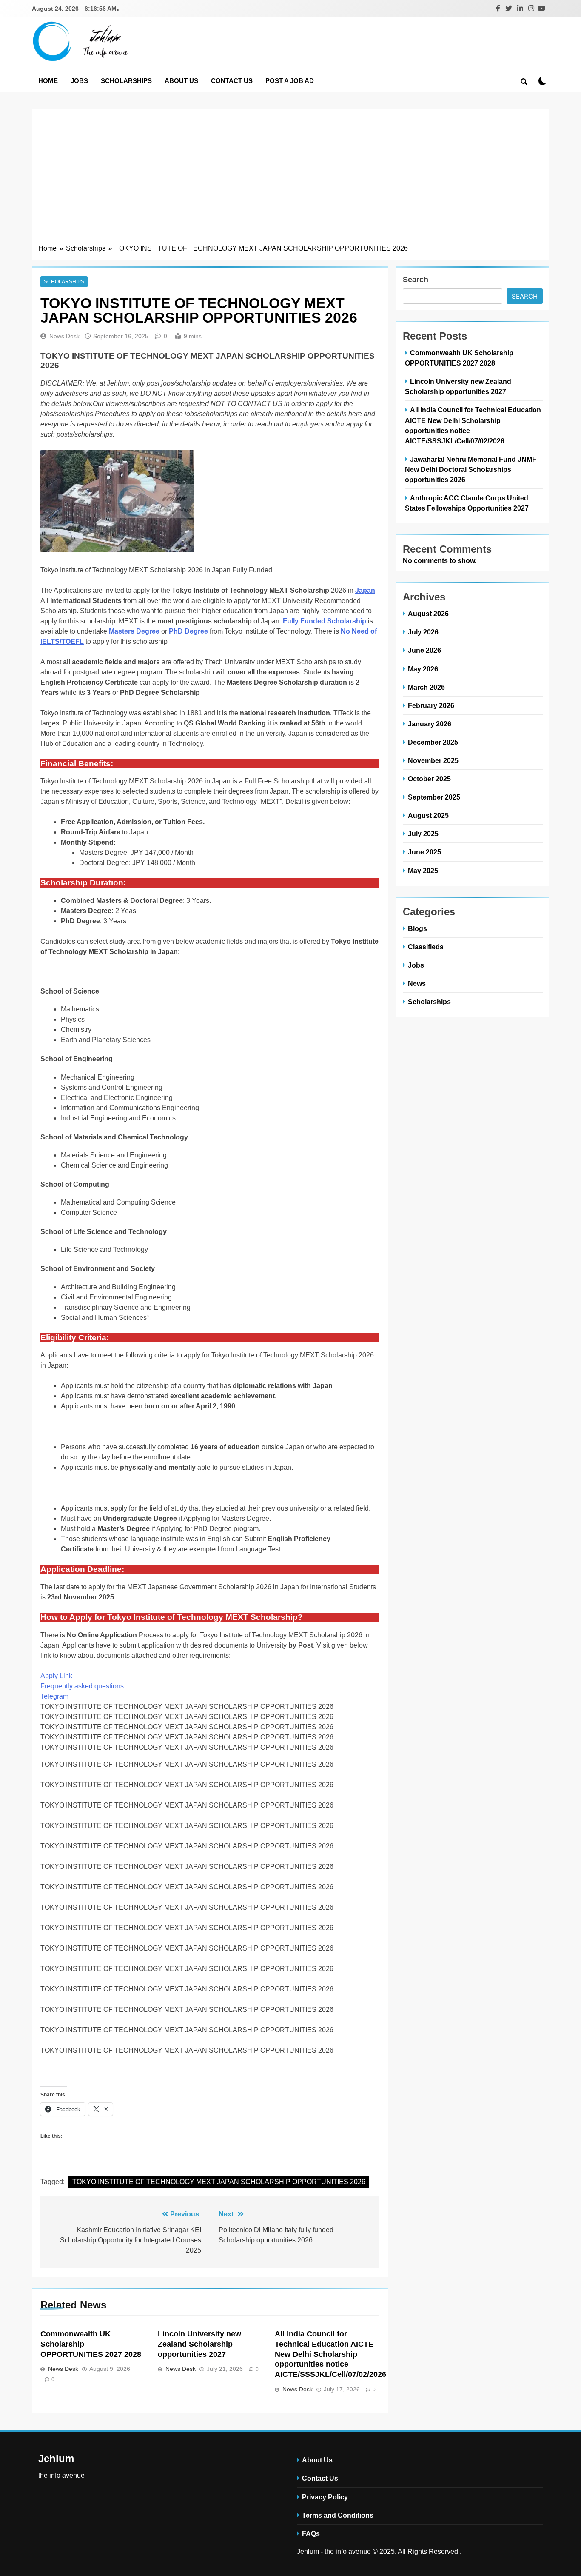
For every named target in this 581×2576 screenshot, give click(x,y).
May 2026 (423, 669)
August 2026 (428, 614)
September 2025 (434, 797)
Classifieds (426, 947)
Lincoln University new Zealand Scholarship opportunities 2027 (199, 2344)
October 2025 (429, 779)
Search (416, 280)
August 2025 (428, 815)
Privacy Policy (325, 2497)
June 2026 (424, 650)
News (417, 983)
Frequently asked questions (82, 1686)
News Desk (64, 336)
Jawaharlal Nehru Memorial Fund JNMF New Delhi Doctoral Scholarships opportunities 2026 (471, 469)
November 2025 (433, 760)
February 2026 (431, 705)
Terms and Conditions (338, 2515)
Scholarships (126, 81)
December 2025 (433, 742)
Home (48, 81)
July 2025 (423, 834)
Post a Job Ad (290, 81)
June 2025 (424, 852)
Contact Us (232, 81)
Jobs (79, 81)
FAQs (311, 2533)
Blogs (417, 928)
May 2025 (423, 871)
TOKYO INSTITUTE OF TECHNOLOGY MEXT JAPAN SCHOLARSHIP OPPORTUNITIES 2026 (219, 2182)
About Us (181, 81)
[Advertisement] (290, 180)
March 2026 (426, 687)
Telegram (54, 1696)
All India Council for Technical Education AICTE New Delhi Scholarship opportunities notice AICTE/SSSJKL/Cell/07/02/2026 (330, 2354)
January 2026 (430, 724)
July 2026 (423, 632)
